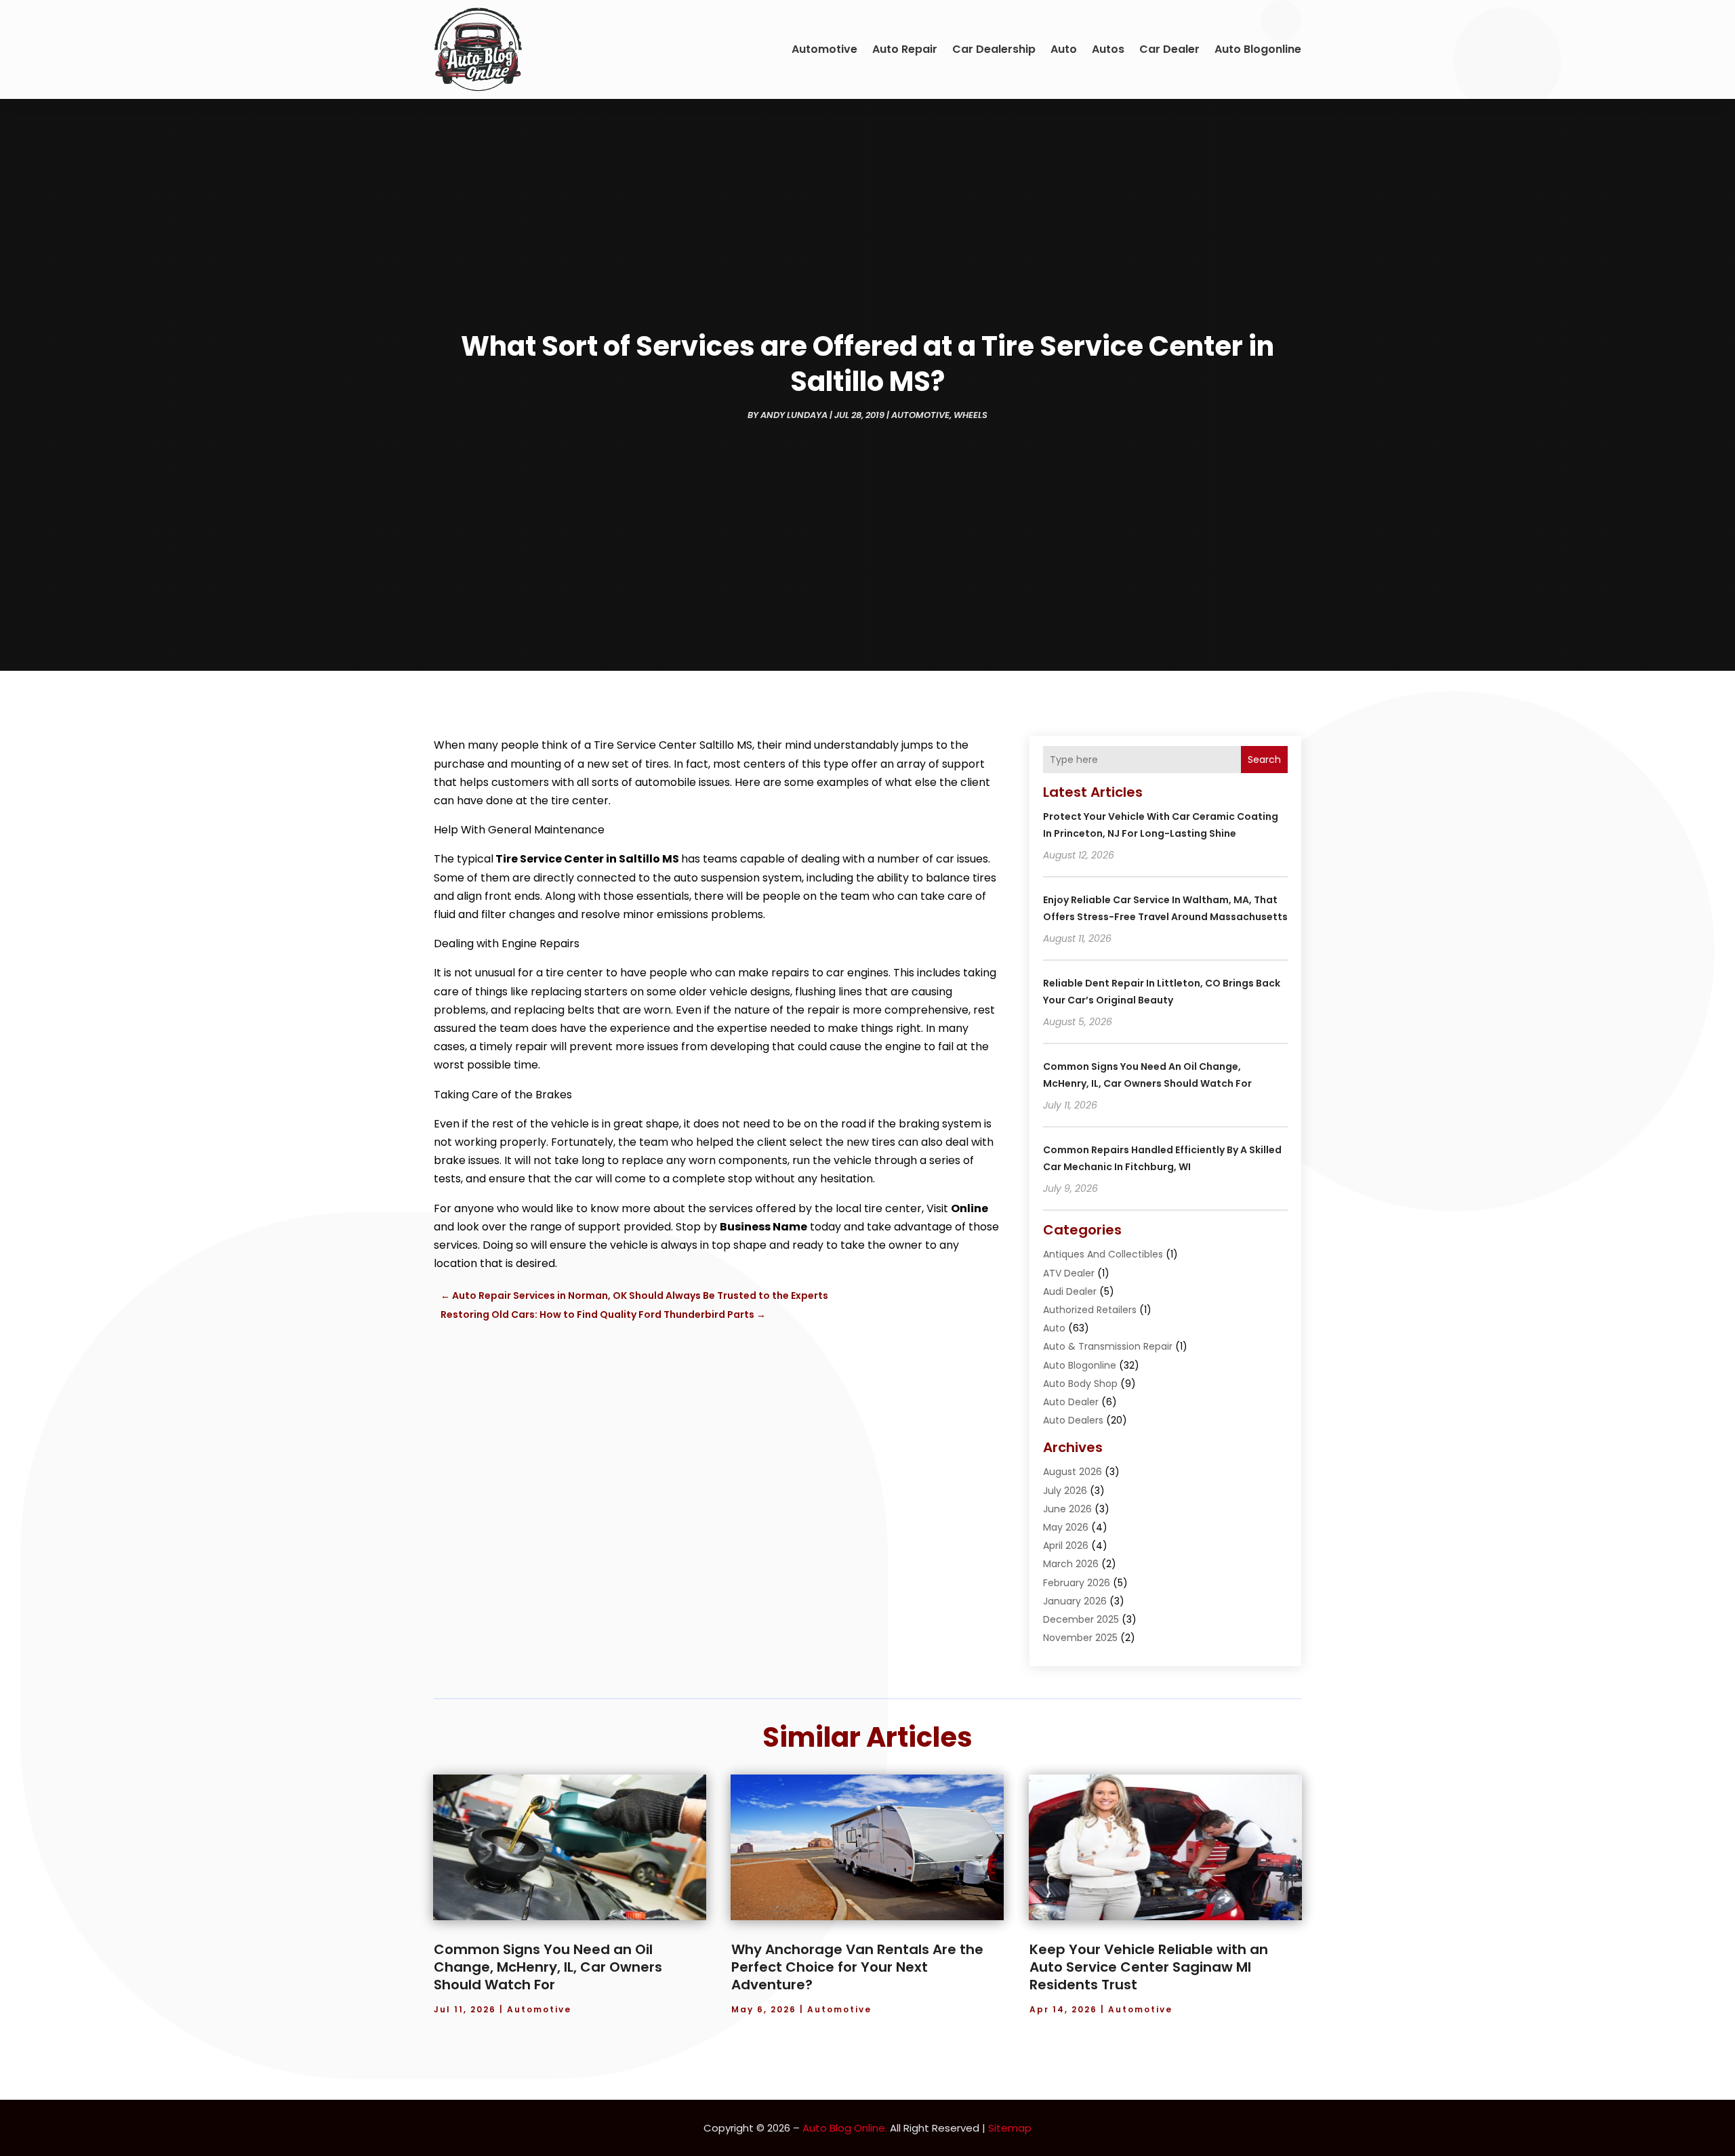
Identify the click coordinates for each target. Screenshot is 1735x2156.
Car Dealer (1169, 49)
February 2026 (1077, 1583)
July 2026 (1065, 1491)
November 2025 (1080, 1638)
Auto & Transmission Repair (1108, 1346)
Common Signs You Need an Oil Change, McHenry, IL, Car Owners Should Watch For (548, 1967)
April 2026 (1066, 1546)
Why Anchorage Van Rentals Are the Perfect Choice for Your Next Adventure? (857, 1967)
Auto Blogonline (1258, 49)
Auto (1064, 49)
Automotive (824, 49)
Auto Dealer (1071, 1402)
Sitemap (1010, 2128)
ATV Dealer (1069, 1273)
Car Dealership (994, 49)
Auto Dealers (1073, 1420)
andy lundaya (794, 415)
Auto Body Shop (1080, 1384)
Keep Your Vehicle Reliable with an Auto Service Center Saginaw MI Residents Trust (1149, 1967)
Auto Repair (905, 49)
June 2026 (1067, 1509)
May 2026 (1066, 1527)
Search (1264, 760)
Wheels (971, 415)
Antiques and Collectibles (1103, 1254)
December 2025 (1081, 1619)
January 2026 (1075, 1601)
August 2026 (1073, 1472)
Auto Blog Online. (845, 2128)
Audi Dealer (1070, 1291)
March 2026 (1071, 1564)
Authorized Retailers (1090, 1310)
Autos (1108, 49)
